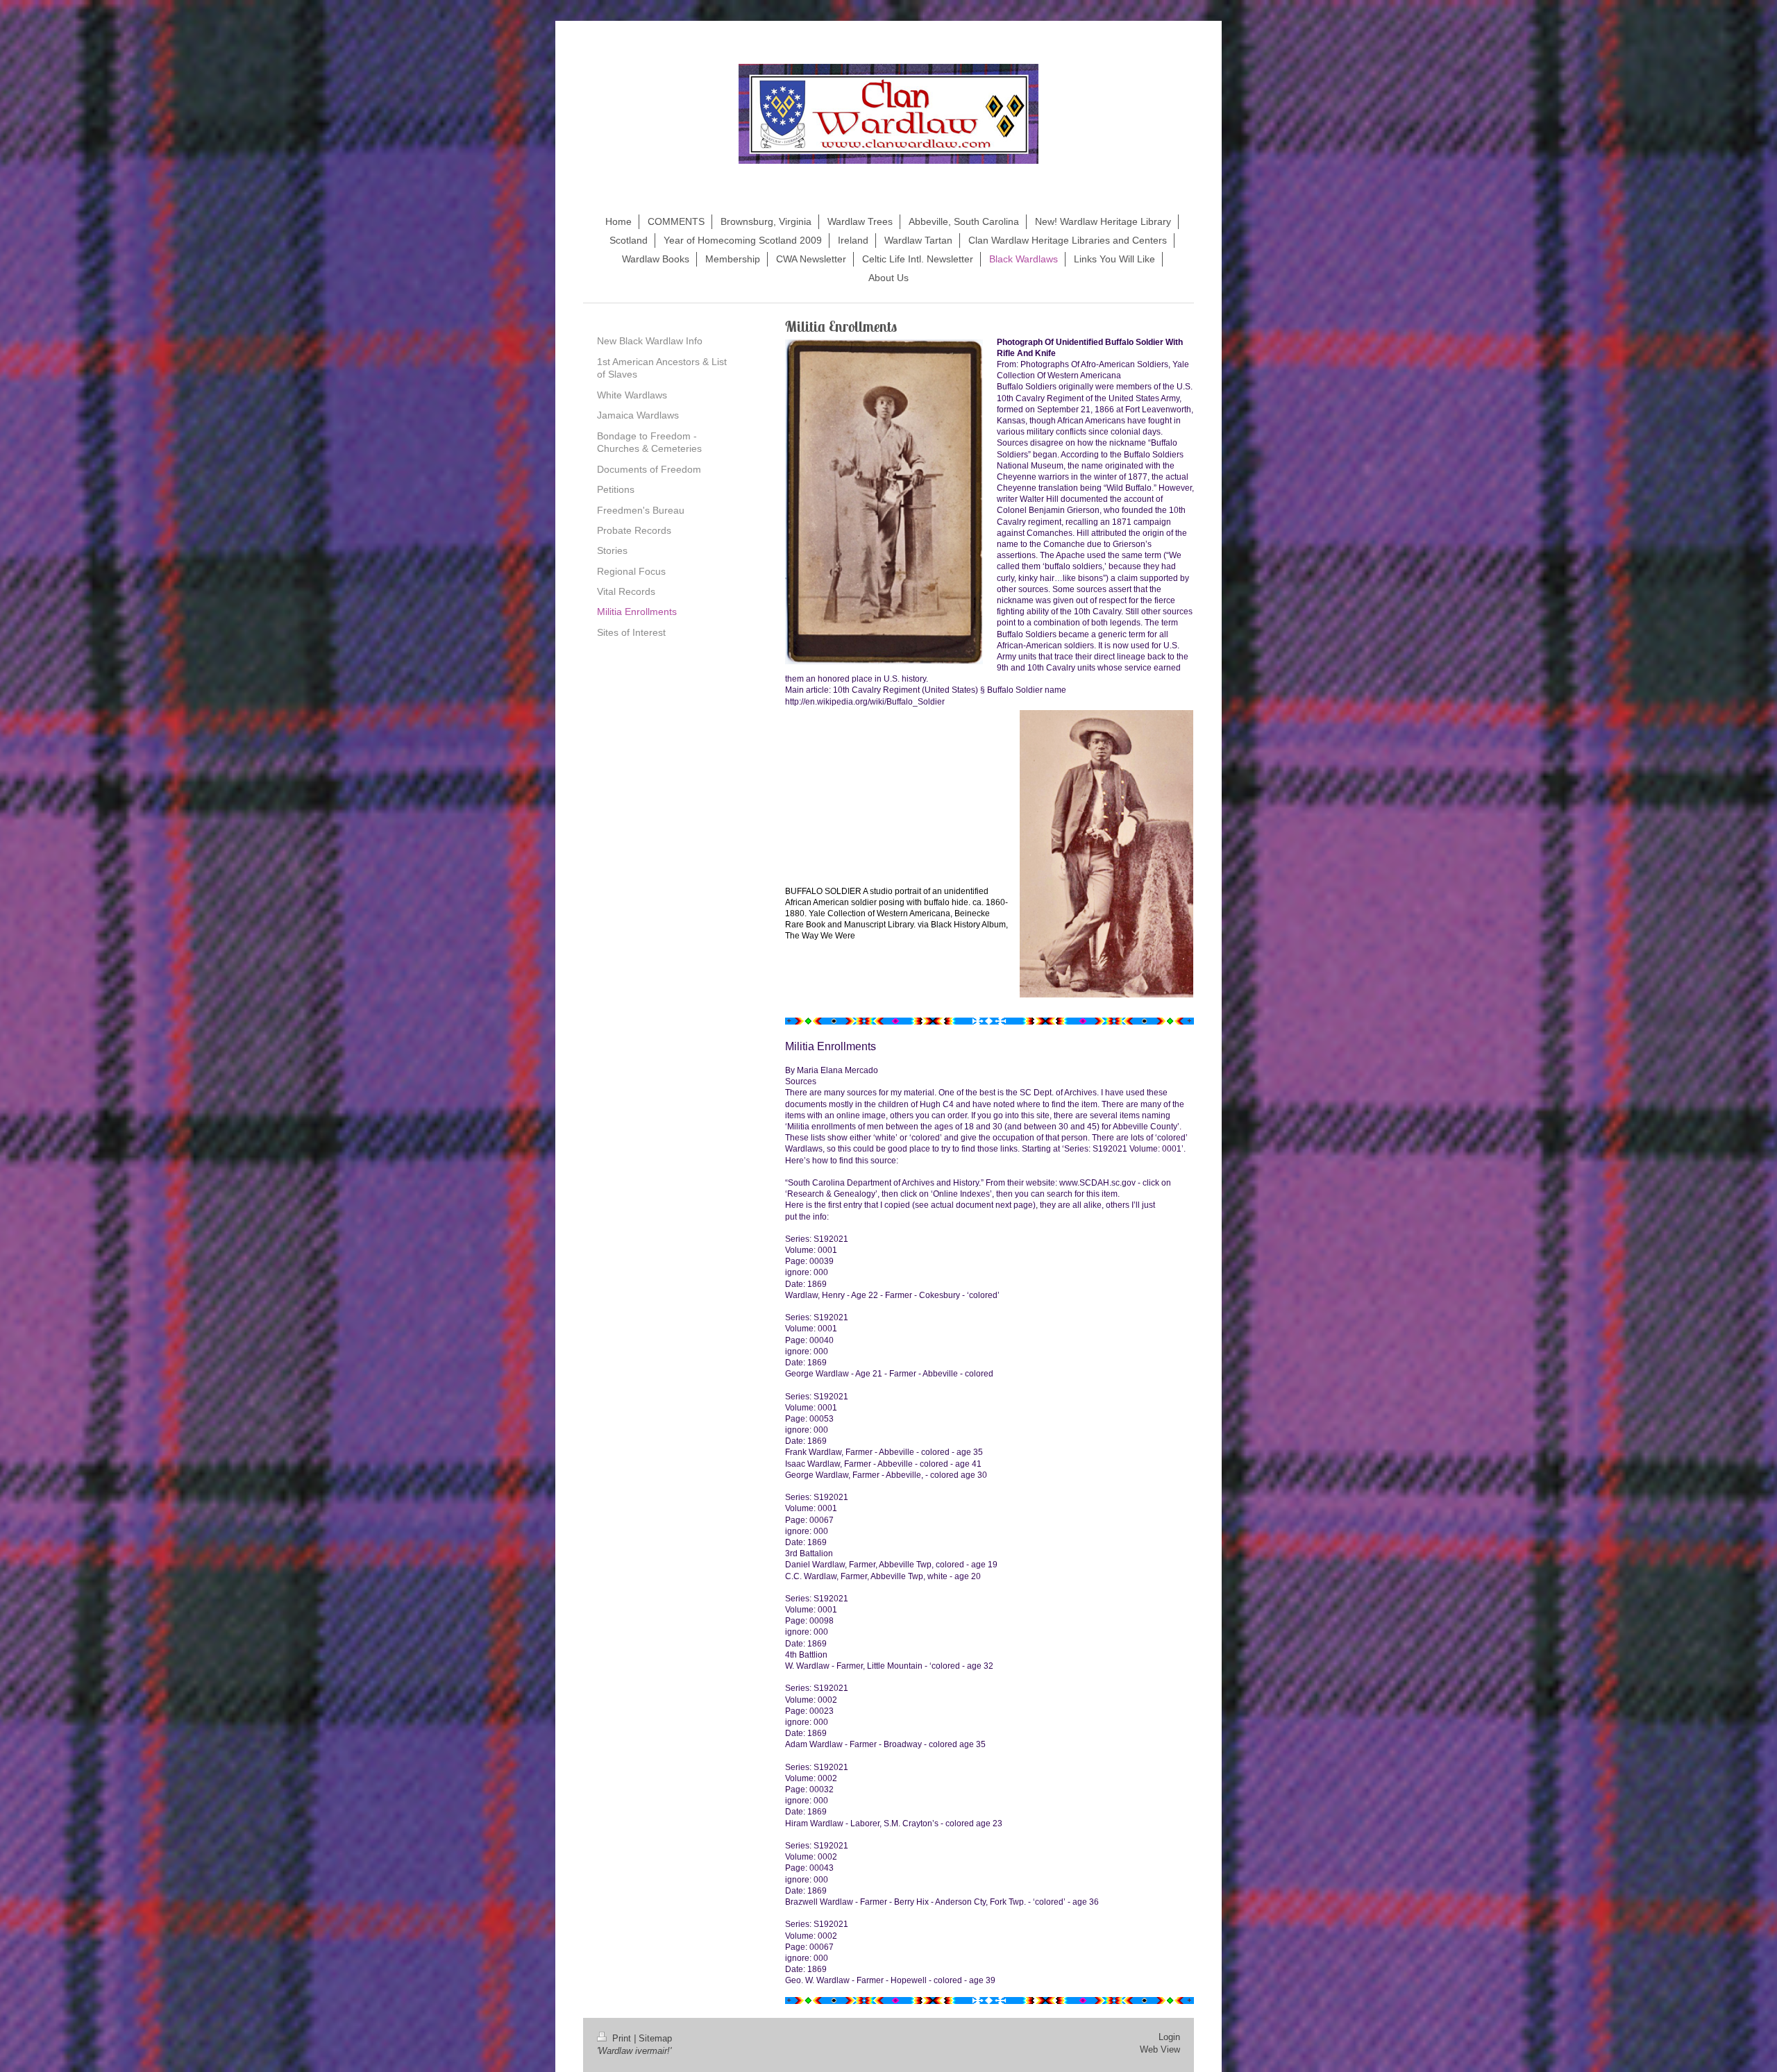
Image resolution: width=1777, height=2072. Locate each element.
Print (622, 2039)
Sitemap (655, 2039)
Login (1169, 2037)
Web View (1160, 2050)
